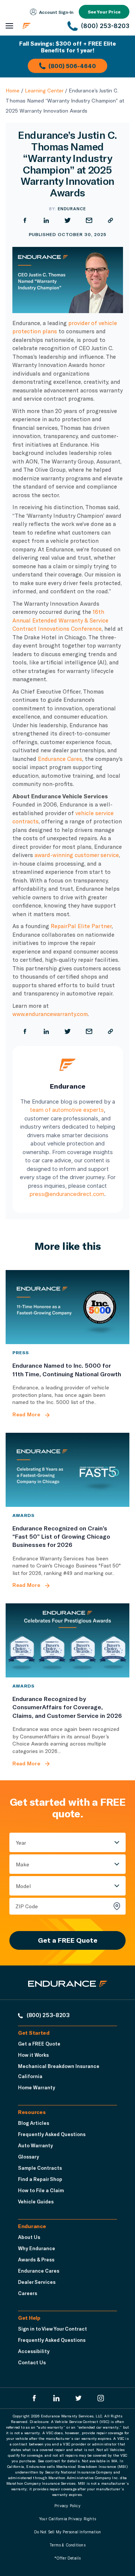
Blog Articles (34, 2123)
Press (21, 1352)
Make (22, 1864)
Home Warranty (37, 2087)
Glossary (28, 2157)
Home (13, 90)
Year (21, 1843)
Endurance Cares (60, 759)
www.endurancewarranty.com (50, 1014)
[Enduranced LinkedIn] (56, 2398)
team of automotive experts (67, 1110)
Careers (28, 2293)
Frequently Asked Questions (52, 2134)
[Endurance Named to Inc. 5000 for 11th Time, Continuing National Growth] (67, 1307)
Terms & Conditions (67, 2545)
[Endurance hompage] (68, 1990)
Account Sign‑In (56, 12)
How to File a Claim (41, 2190)
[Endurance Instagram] (101, 2398)
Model (23, 1886)
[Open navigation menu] (9, 26)
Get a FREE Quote (68, 1940)
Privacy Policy (67, 2506)
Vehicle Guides (36, 2202)
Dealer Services (37, 2282)
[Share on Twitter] (68, 220)
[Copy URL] (110, 220)
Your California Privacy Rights (67, 2519)
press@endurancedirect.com (67, 1194)
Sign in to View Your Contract (52, 2329)
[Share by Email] (89, 220)
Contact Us (32, 2362)
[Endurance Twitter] (79, 2398)
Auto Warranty (35, 2145)
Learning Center (44, 90)
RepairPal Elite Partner (81, 926)
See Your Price (104, 12)
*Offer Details (68, 2558)
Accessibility (34, 2351)
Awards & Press (36, 2260)
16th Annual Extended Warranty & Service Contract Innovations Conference (60, 620)
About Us (29, 2237)
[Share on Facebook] (25, 220)
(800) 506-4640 (72, 66)
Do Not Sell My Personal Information (68, 2532)
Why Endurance (37, 2248)
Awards (23, 1515)
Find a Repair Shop (40, 2179)
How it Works (33, 2055)
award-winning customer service (77, 855)
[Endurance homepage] (41, 26)
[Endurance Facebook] (34, 2398)
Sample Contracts (40, 2168)
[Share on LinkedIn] (46, 220)
